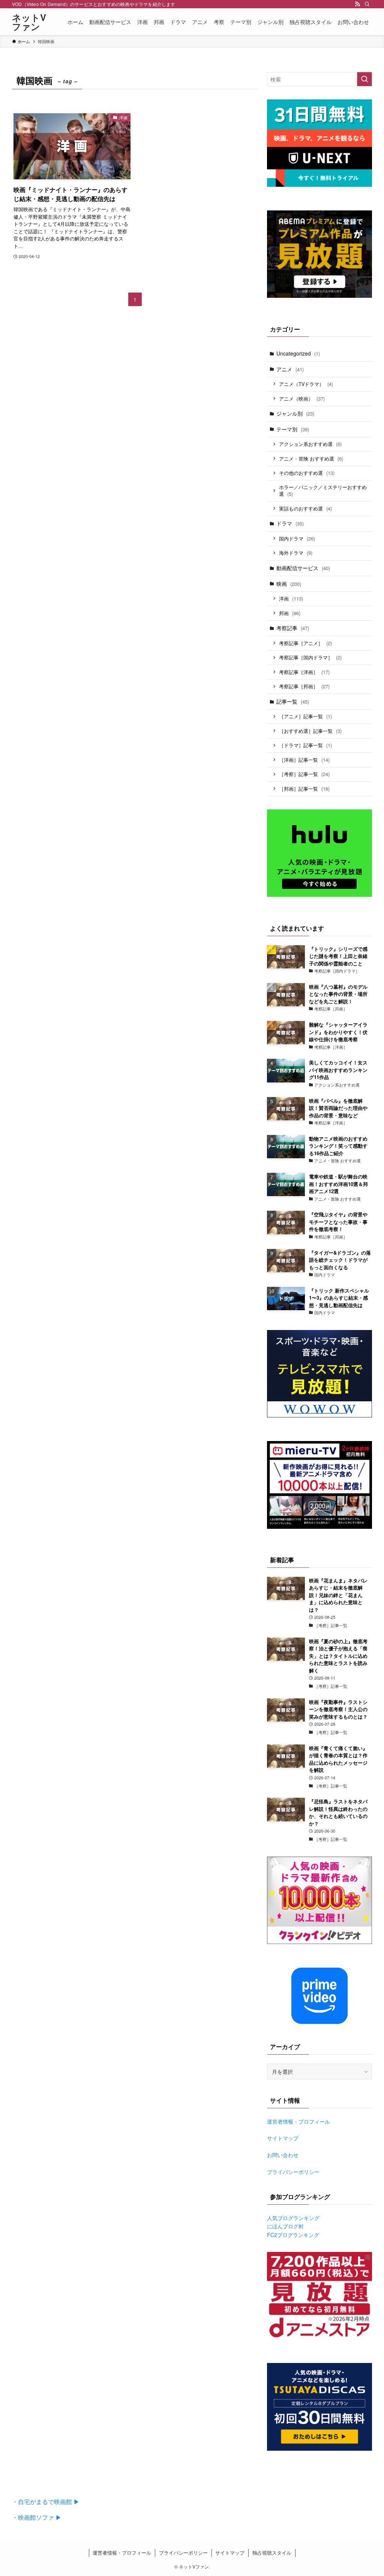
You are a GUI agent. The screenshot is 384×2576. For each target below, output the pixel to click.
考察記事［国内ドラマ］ (310, 657)
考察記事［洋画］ (304, 672)
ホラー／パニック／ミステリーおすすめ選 (323, 491)
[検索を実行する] (364, 79)
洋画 (291, 598)
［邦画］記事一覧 (304, 789)
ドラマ (290, 523)
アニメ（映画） (302, 399)
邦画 (290, 613)
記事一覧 (293, 701)
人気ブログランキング (293, 2218)
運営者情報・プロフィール (298, 2121)
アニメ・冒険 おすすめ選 (311, 459)
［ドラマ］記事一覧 (305, 745)
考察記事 (293, 628)
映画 (289, 584)
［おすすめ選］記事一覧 (310, 731)
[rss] (357, 4)
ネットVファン (29, 22)
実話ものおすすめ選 (305, 508)
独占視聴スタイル (272, 2553)
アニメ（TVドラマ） (306, 384)
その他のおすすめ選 (307, 473)
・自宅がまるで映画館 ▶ (46, 2502)
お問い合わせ (283, 2155)
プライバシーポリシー (293, 2172)
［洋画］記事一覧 (304, 760)
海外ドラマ (296, 553)
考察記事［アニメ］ (305, 643)
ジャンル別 (295, 413)
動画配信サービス (303, 568)
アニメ (290, 369)
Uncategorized (298, 353)
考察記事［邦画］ (304, 686)
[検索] (367, 4)
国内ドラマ (297, 538)
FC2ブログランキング (293, 2235)
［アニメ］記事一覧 (305, 716)
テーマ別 (293, 429)
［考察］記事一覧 (304, 774)
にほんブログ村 (285, 2226)
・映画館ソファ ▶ (37, 2517)
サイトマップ (283, 2138)
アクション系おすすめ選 (310, 444)
